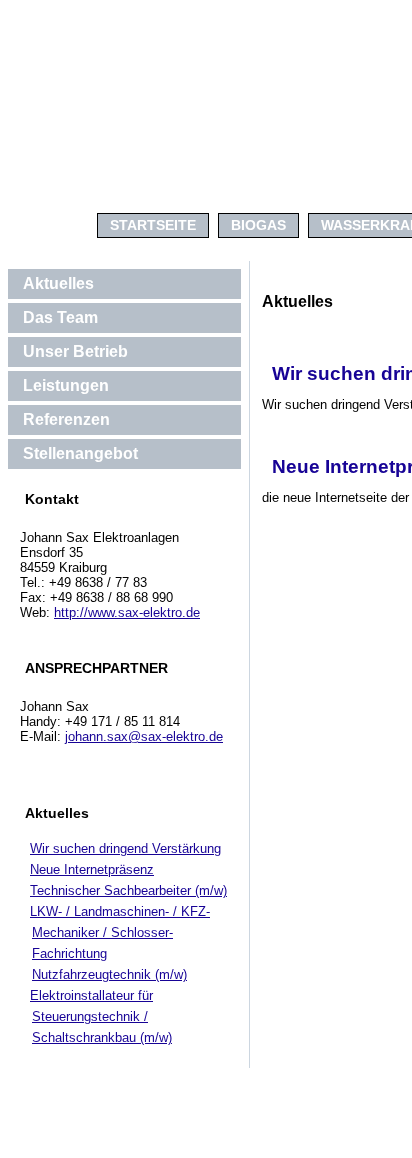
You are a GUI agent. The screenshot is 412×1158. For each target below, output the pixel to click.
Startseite (153, 225)
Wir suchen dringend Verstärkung (125, 848)
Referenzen (66, 419)
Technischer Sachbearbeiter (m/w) (128, 890)
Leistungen (66, 385)
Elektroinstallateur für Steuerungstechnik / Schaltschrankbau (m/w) (101, 1016)
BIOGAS (258, 225)
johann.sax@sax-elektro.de (144, 736)
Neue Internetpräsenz (92, 869)
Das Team (60, 317)
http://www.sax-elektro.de (127, 612)
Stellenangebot (80, 453)
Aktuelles (58, 283)
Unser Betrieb (75, 351)
